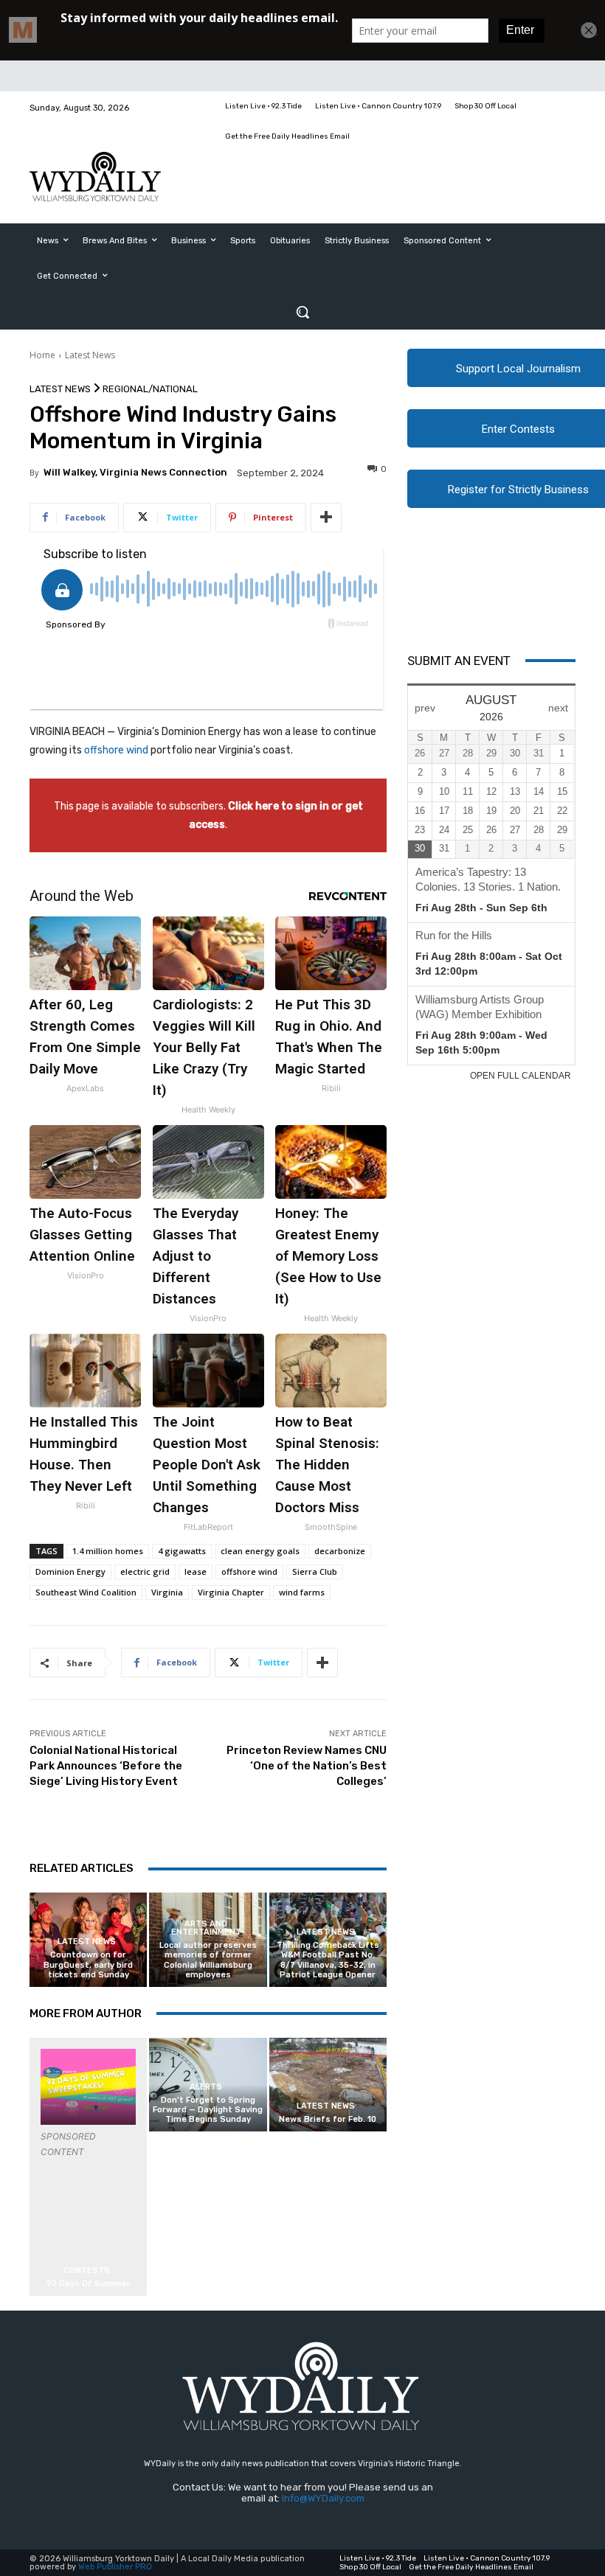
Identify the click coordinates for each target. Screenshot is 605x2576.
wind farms (302, 1592)
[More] (326, 518)
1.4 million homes (108, 1551)
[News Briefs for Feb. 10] (328, 2085)
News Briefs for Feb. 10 (328, 2119)
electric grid (145, 1571)
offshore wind (116, 750)
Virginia (167, 1592)
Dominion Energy (70, 1571)
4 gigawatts (182, 1551)
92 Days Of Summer (89, 2284)
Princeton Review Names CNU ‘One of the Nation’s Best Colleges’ (307, 1766)
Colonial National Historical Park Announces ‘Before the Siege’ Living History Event (106, 1766)
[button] (302, 312)
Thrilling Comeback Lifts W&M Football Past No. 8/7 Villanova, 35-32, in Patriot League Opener (328, 1960)
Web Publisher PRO (115, 2567)
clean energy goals (260, 1551)
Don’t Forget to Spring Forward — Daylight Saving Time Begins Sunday (208, 2110)
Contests (87, 2270)
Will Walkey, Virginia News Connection (135, 472)
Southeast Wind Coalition (86, 1592)
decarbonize (340, 1551)
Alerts (206, 2087)
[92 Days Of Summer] (88, 2087)
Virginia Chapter (231, 1592)
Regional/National (150, 389)
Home (42, 355)
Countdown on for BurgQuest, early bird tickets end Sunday (88, 1964)
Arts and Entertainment (206, 1928)
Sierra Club (315, 1571)
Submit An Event (459, 661)
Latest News (90, 355)
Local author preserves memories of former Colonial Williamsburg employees (208, 1960)
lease (196, 1571)
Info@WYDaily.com (323, 2498)
